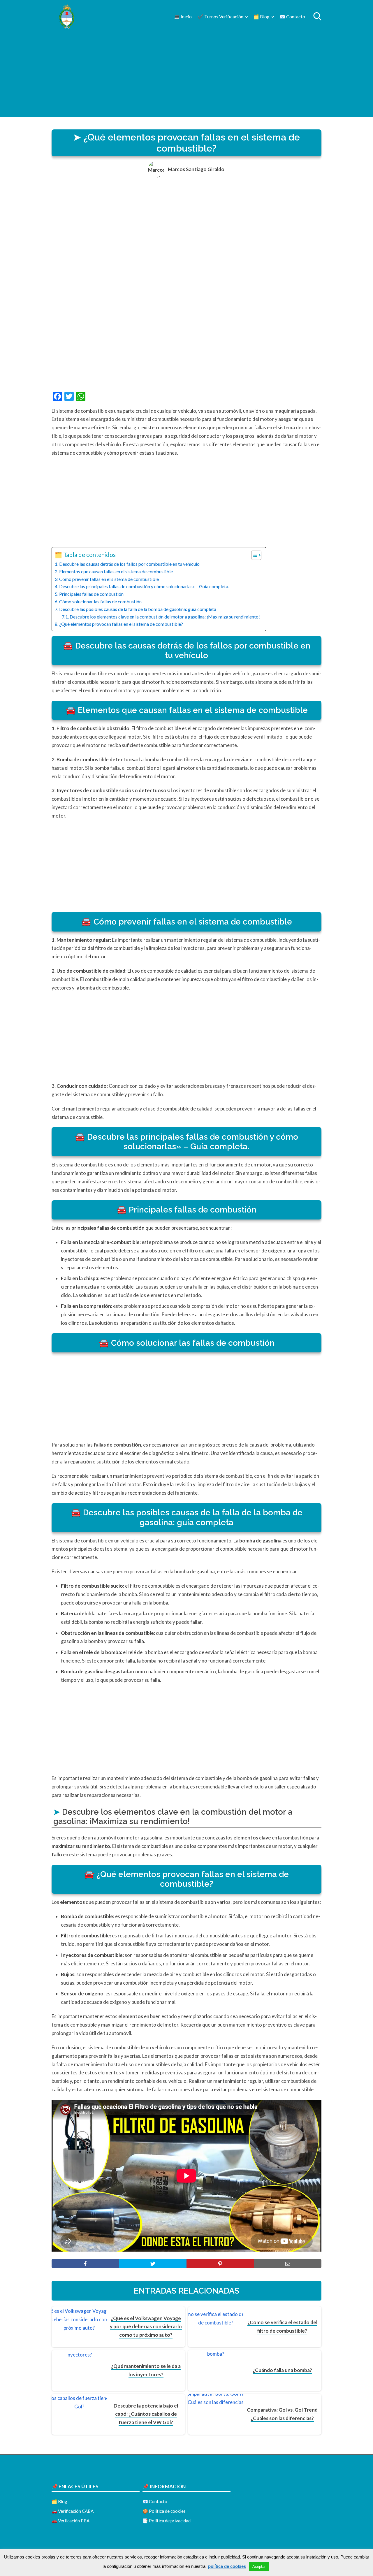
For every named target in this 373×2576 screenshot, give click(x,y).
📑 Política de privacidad (167, 2521)
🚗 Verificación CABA (73, 2511)
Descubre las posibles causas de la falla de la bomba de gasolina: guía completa (138, 609)
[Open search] (317, 16)
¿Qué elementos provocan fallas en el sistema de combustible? (121, 624)
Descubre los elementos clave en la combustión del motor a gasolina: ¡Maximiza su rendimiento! (165, 617)
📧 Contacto (292, 16)
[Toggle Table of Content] (253, 555)
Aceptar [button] (259, 2567)
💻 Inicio (183, 16)
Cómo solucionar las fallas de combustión (100, 601)
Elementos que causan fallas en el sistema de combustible (116, 571)
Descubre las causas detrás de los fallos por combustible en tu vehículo (129, 564)
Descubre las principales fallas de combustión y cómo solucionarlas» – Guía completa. (144, 586)
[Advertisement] (186, 76)
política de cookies (227, 2566)
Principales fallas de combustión (91, 594)
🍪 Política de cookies (164, 2511)
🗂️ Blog (261, 16)
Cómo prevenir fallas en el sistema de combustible (109, 579)
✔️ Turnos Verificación (220, 16)
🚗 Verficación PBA (71, 2521)
